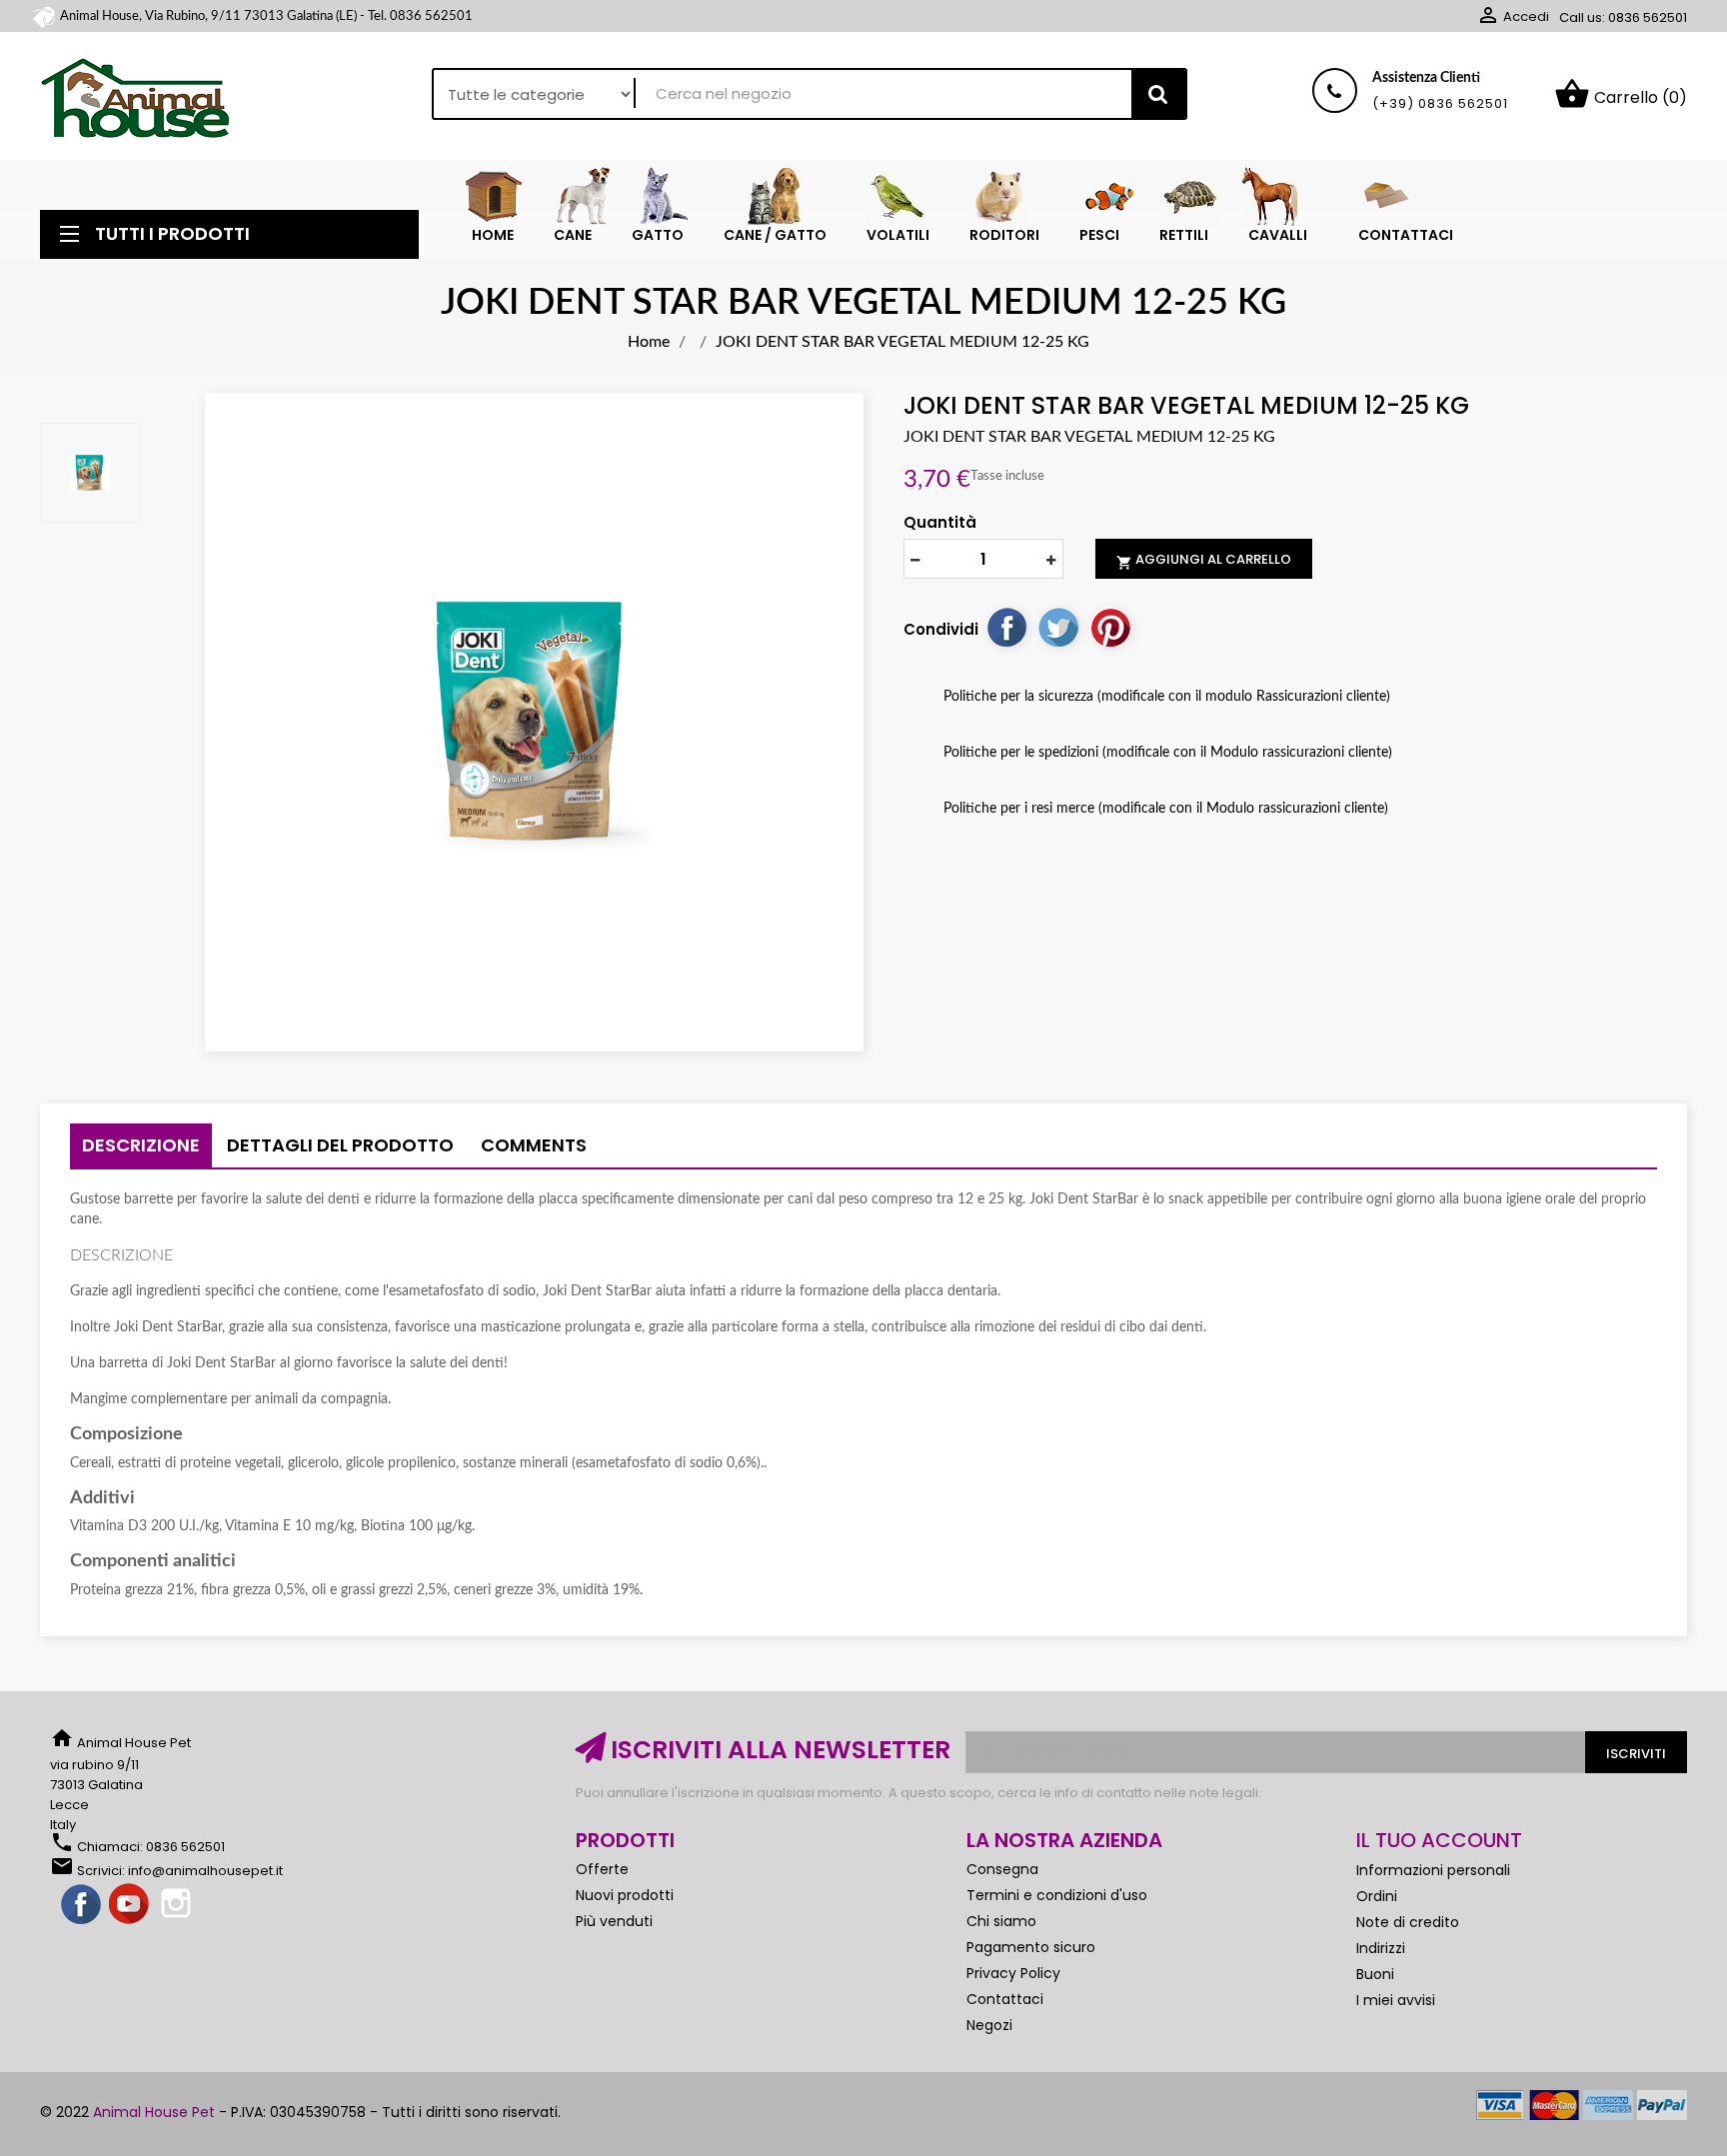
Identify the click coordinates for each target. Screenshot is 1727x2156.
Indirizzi (1381, 1948)
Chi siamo (1001, 1921)
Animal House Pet (154, 2112)
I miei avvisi (1396, 2000)
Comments (534, 1145)
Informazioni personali (1433, 1870)
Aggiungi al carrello (1204, 560)
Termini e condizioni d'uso (1057, 1895)
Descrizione (141, 1145)
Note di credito (1408, 1922)
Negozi (989, 2025)
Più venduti (614, 1921)
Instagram (178, 1905)
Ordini (1377, 1896)
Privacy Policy (1013, 1973)
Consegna (1002, 1869)
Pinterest (1110, 627)
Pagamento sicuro (1031, 1947)
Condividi (1006, 627)
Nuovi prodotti (625, 1895)
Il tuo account (1439, 1840)
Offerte (602, 1869)
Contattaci (1005, 1999)
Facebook (82, 1905)
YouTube (130, 1905)
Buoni (1375, 1974)
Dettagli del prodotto (340, 1145)
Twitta (1058, 627)
